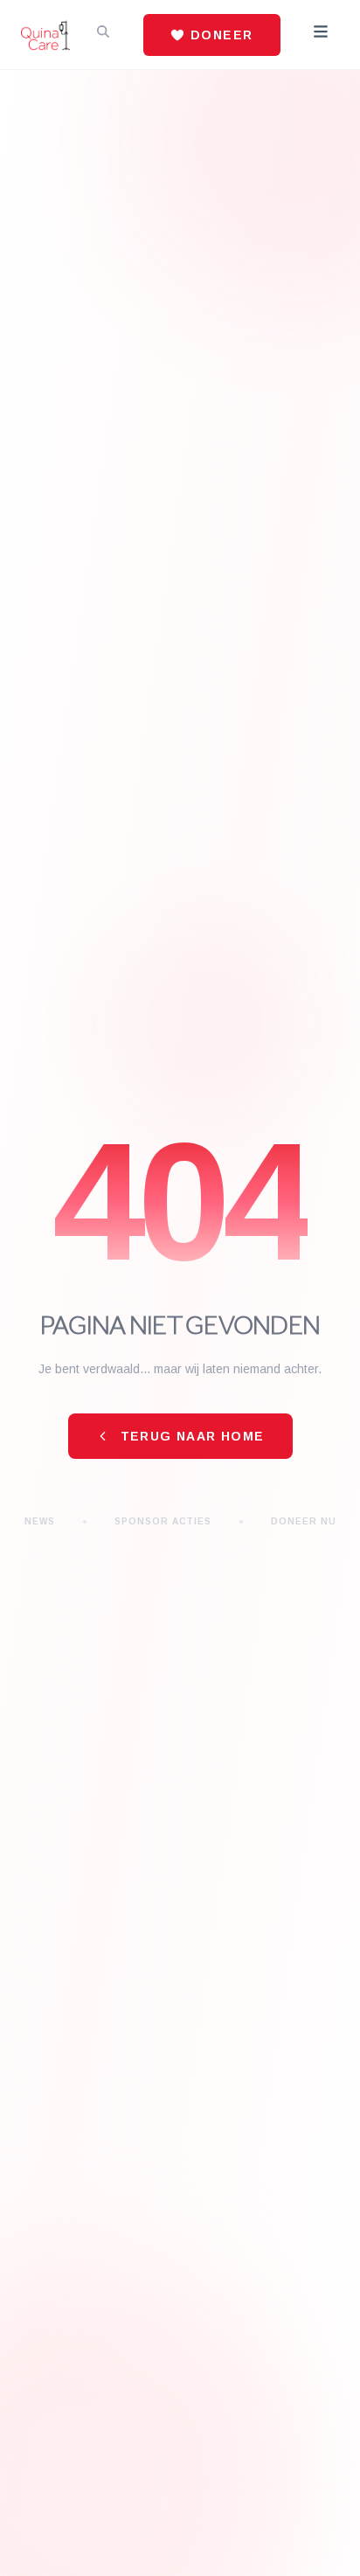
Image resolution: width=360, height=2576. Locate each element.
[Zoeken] (103, 35)
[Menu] (321, 35)
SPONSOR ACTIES (163, 1521)
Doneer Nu (304, 1521)
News (40, 1521)
